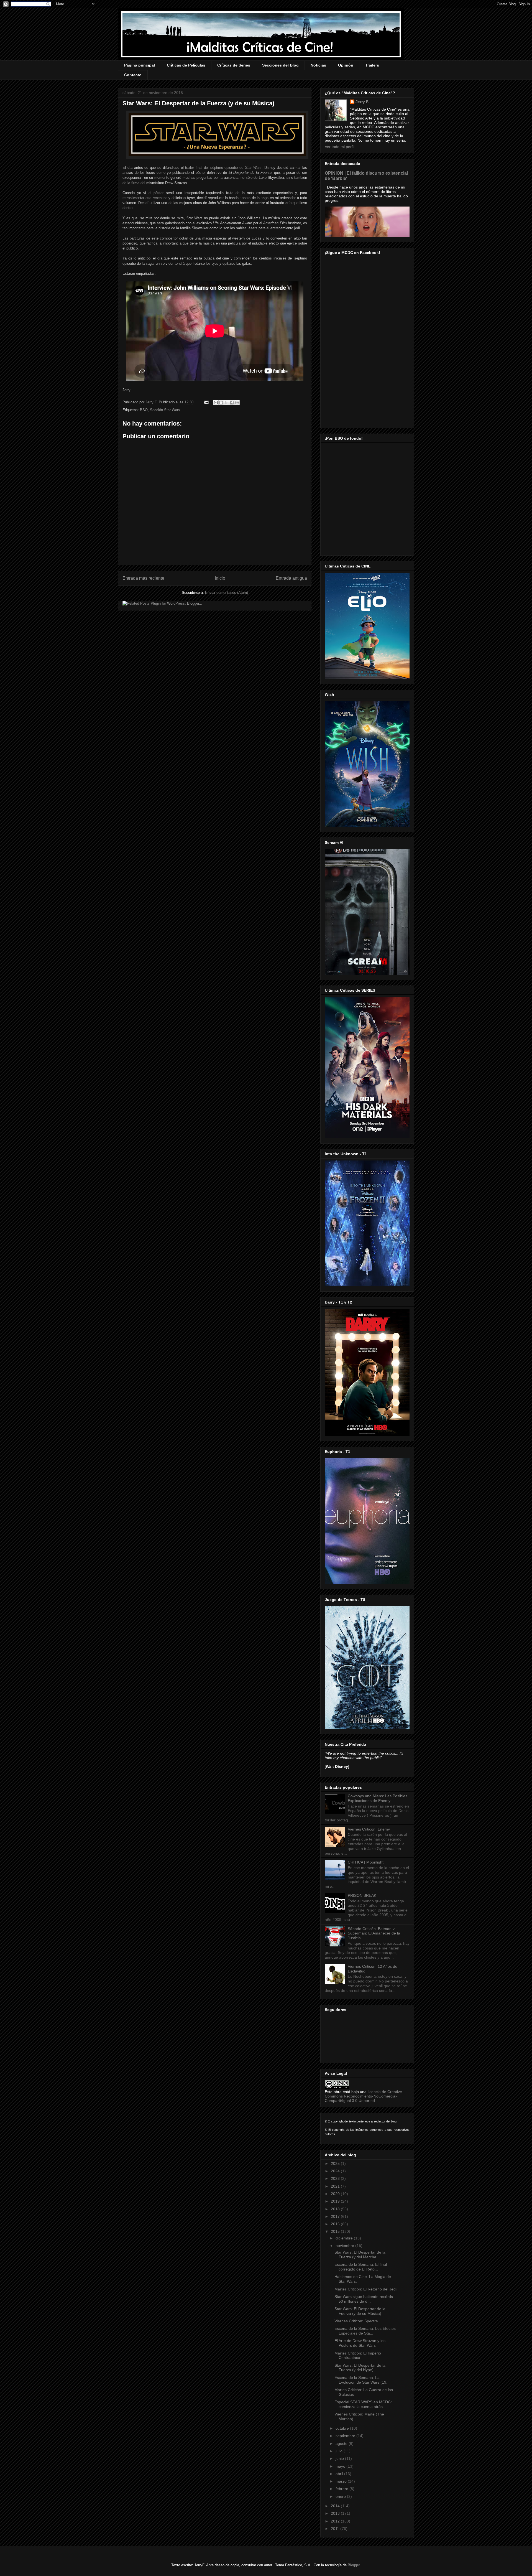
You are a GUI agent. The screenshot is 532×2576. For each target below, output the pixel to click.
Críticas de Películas (186, 65)
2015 (336, 2231)
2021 (336, 2186)
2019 (336, 2201)
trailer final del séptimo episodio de (223, 168)
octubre (343, 2428)
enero (341, 2496)
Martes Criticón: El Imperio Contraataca (358, 2355)
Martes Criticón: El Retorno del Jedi (365, 2289)
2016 (336, 2224)
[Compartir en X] (226, 403)
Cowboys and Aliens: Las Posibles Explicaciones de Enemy (378, 1798)
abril (340, 2474)
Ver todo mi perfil (340, 147)
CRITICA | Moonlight (366, 1862)
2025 (336, 2163)
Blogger (354, 2565)
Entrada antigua (291, 578)
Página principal (140, 65)
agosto (342, 2443)
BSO (144, 410)
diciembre (345, 2238)
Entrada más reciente (143, 578)
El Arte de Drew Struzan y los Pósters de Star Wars (360, 2343)
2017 (336, 2216)
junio (340, 2458)
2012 (336, 2521)
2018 (336, 2209)
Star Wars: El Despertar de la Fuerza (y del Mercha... (360, 2255)
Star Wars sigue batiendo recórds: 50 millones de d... (364, 2299)
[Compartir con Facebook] (232, 403)
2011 (336, 2529)
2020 (336, 2194)
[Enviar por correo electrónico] (216, 403)
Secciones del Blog (280, 65)
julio (340, 2451)
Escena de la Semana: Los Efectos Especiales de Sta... (365, 2331)
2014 (336, 2506)
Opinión (346, 65)
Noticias (318, 65)
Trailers (372, 65)
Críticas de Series (234, 65)
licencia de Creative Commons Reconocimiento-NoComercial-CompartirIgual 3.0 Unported (363, 2096)
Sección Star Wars (165, 410)
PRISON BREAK (362, 1895)
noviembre (345, 2246)
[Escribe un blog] (221, 403)
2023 (336, 2178)
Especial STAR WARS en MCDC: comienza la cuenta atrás (363, 2404)
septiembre (346, 2436)
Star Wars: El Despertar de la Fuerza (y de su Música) (360, 2311)
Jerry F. (152, 402)
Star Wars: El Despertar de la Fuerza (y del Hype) (360, 2368)
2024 (336, 2171)
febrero (342, 2489)
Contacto (133, 75)
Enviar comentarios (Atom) (227, 593)
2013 (336, 2513)
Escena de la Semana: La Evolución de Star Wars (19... (362, 2380)
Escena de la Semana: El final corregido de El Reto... (361, 2267)
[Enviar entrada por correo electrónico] (206, 402)
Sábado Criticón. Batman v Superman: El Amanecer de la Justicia (374, 1933)
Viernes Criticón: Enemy (369, 1829)
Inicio (220, 578)
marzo (342, 2481)
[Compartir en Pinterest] (237, 403)
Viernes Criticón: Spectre (356, 2321)
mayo (341, 2466)
